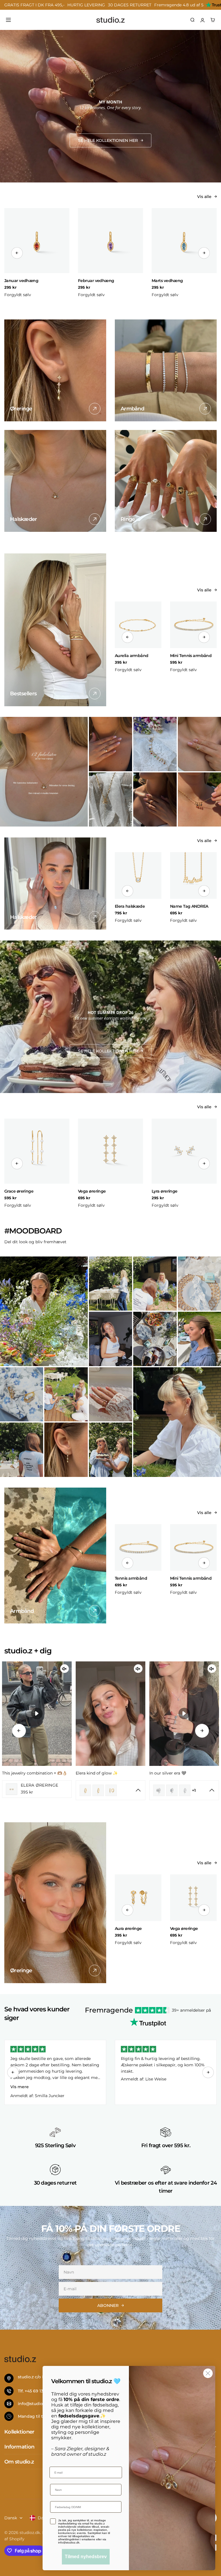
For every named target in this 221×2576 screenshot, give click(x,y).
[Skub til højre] (204, 253)
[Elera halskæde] (138, 875)
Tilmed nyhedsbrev (86, 2557)
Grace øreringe (19, 1191)
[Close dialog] (208, 2373)
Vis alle (204, 197)
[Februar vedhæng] (110, 241)
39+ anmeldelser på (191, 2010)
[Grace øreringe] (37, 1151)
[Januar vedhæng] (37, 241)
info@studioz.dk (35, 2404)
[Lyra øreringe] (184, 1151)
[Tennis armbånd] (138, 1547)
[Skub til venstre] (17, 253)
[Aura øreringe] (138, 1898)
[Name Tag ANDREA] (193, 875)
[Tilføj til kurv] (64, 272)
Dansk (11, 2518)
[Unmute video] (64, 1669)
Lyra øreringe (165, 1191)
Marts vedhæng (167, 281)
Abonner (108, 2305)
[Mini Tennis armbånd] (193, 625)
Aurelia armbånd (132, 656)
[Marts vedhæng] (184, 241)
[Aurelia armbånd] (138, 625)
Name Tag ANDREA (189, 906)
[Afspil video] (37, 1713)
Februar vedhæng (96, 281)
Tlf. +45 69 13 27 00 (37, 2391)
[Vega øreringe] (110, 1151)
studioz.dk (30, 2533)
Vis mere (20, 2087)
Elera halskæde (130, 906)
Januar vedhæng (21, 281)
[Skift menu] (8, 20)
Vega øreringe (92, 1191)
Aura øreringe (128, 1928)
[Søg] (193, 20)
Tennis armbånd (131, 1578)
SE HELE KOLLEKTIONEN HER (108, 140)
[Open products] (29, 1790)
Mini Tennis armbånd (191, 656)
